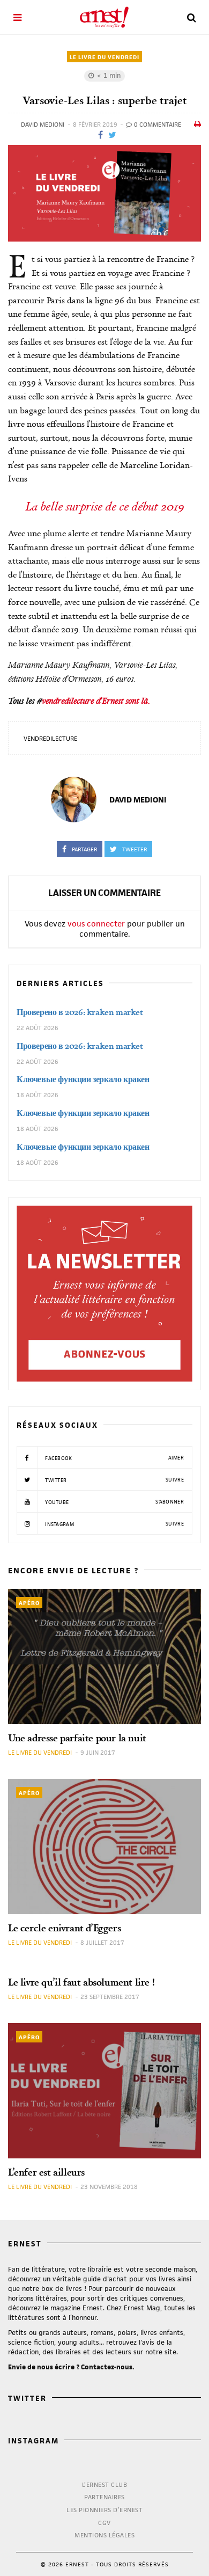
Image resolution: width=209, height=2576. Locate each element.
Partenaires (104, 2497)
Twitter (114, 1480)
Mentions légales (104, 2535)
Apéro (29, 1603)
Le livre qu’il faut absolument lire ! (81, 1982)
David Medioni (43, 124)
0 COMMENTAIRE (157, 124)
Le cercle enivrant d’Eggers (64, 1928)
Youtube (114, 1502)
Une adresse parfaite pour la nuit (77, 1738)
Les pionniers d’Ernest (104, 2510)
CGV (104, 2523)
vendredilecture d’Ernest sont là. (96, 700)
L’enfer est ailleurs (46, 2172)
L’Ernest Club (105, 2484)
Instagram (114, 1524)
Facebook (114, 1458)
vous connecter (96, 924)
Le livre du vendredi (104, 57)
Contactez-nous (107, 2367)
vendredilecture (50, 738)
